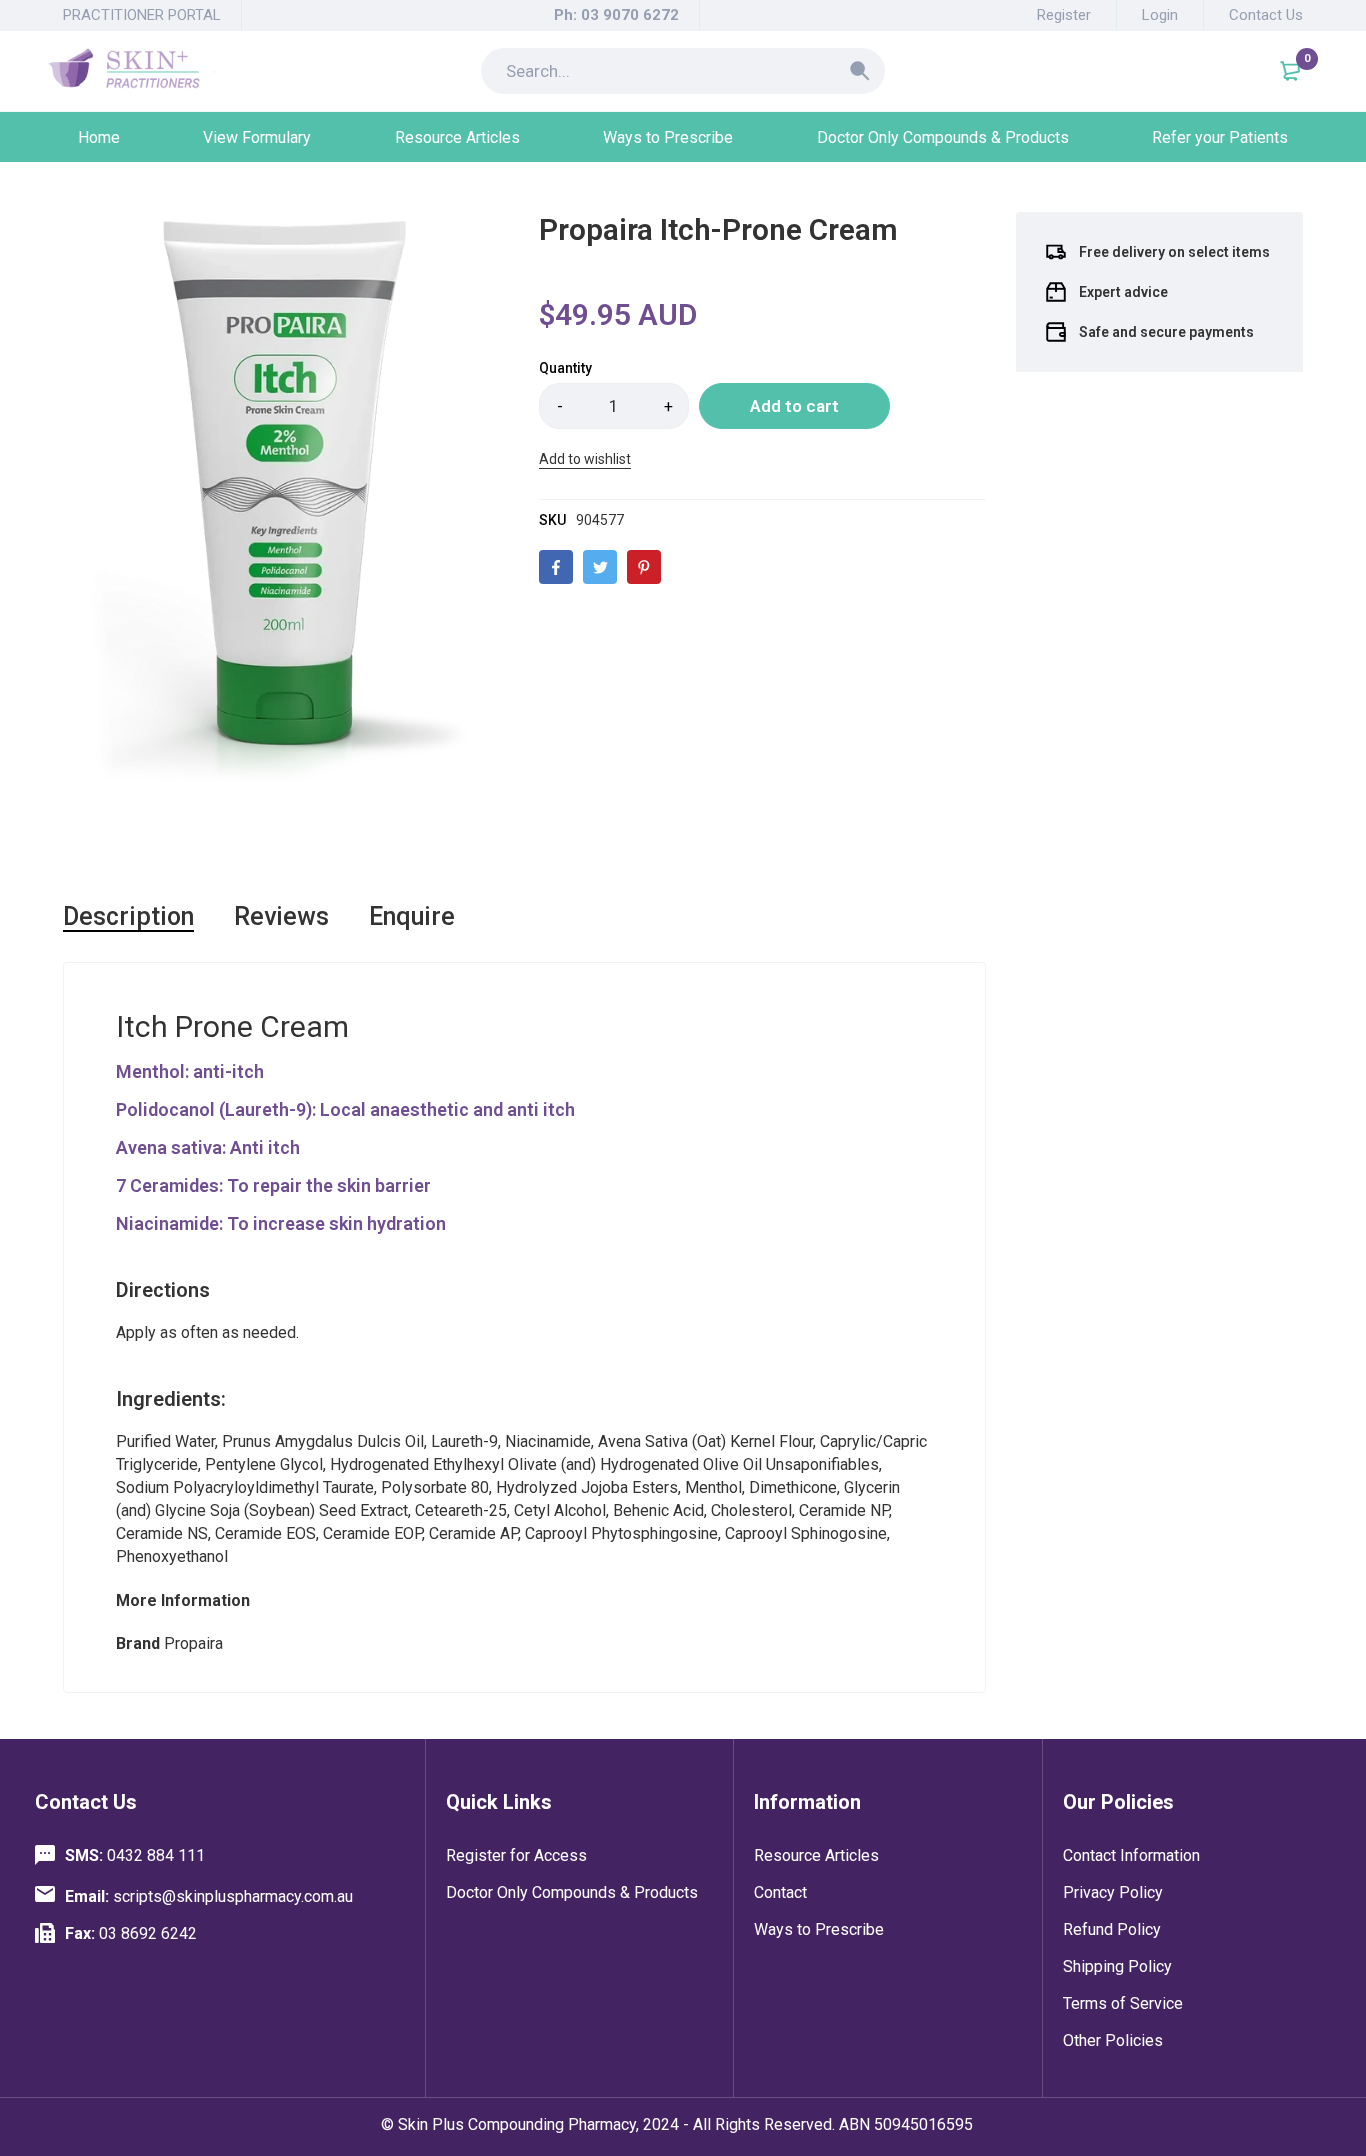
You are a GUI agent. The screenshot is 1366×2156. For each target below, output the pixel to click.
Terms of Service (1123, 2003)
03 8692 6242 (131, 1933)
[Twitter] (600, 567)
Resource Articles (816, 1855)
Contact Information (1131, 1855)
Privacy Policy (1113, 1892)
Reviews (281, 916)
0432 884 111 (135, 1855)
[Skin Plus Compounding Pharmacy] (132, 71)
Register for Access (516, 1855)
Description (128, 916)
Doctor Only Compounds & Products (572, 1892)
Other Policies (1113, 2040)
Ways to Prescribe (819, 1929)
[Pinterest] (644, 567)
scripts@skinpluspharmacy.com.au (209, 1896)
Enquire (412, 916)
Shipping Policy (1117, 1966)
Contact (780, 1892)
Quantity (565, 368)
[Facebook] (556, 567)
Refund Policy (1112, 1929)
